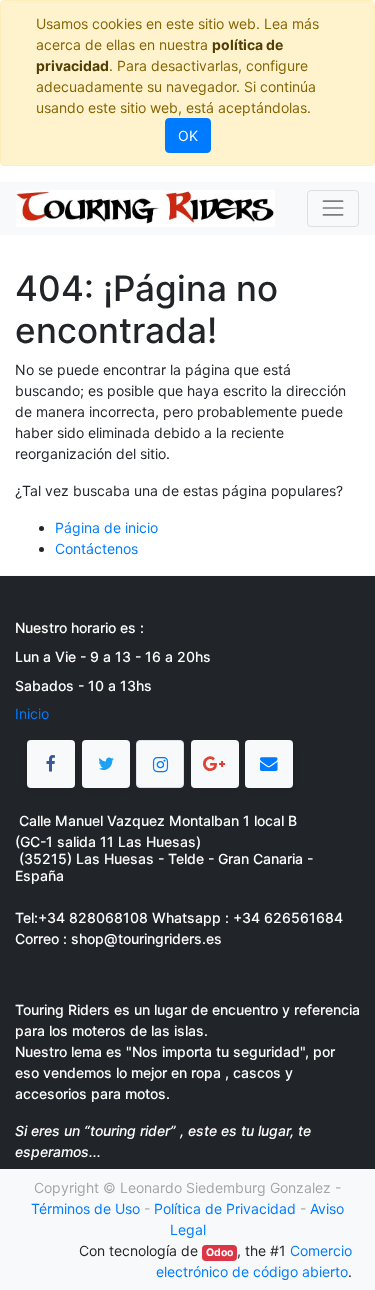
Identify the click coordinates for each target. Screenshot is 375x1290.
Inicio (32, 713)
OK (188, 135)
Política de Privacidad (225, 1208)
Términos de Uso (85, 1208)
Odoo (219, 1252)
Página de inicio (106, 527)
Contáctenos (96, 548)
